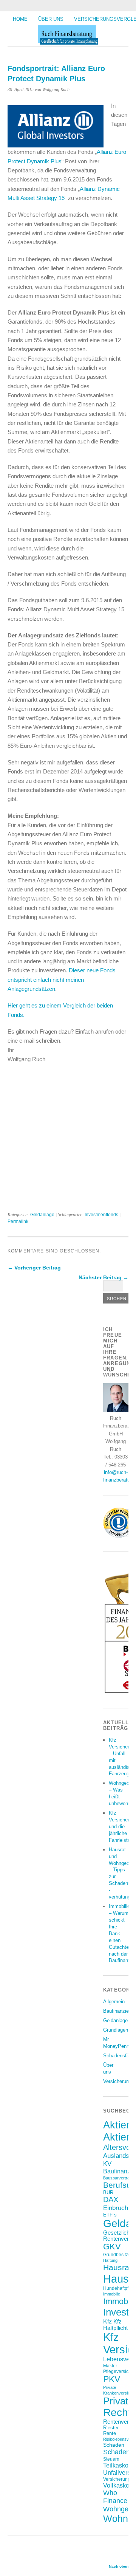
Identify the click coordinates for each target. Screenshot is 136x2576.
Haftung (110, 2260)
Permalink (18, 1221)
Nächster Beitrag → (104, 1277)
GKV (112, 2247)
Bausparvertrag (117, 2178)
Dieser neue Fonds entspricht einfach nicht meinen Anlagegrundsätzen (62, 980)
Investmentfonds (101, 1215)
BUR (108, 2192)
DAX (111, 2199)
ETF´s (110, 2215)
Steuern (111, 2459)
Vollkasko (116, 2485)
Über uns (51, 19)
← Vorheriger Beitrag (34, 1268)
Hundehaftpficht (119, 2288)
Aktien (117, 2125)
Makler (110, 2366)
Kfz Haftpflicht (115, 2325)
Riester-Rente (112, 2430)
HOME (20, 19)
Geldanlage (42, 1215)
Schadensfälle (119, 2056)
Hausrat (117, 2268)
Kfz (107, 2321)
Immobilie (112, 2294)
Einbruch (116, 2208)
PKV (112, 2379)
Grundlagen (116, 2030)
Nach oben (119, 2566)
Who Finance (115, 2497)
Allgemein (114, 2002)
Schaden (114, 2445)
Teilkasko (116, 2465)
